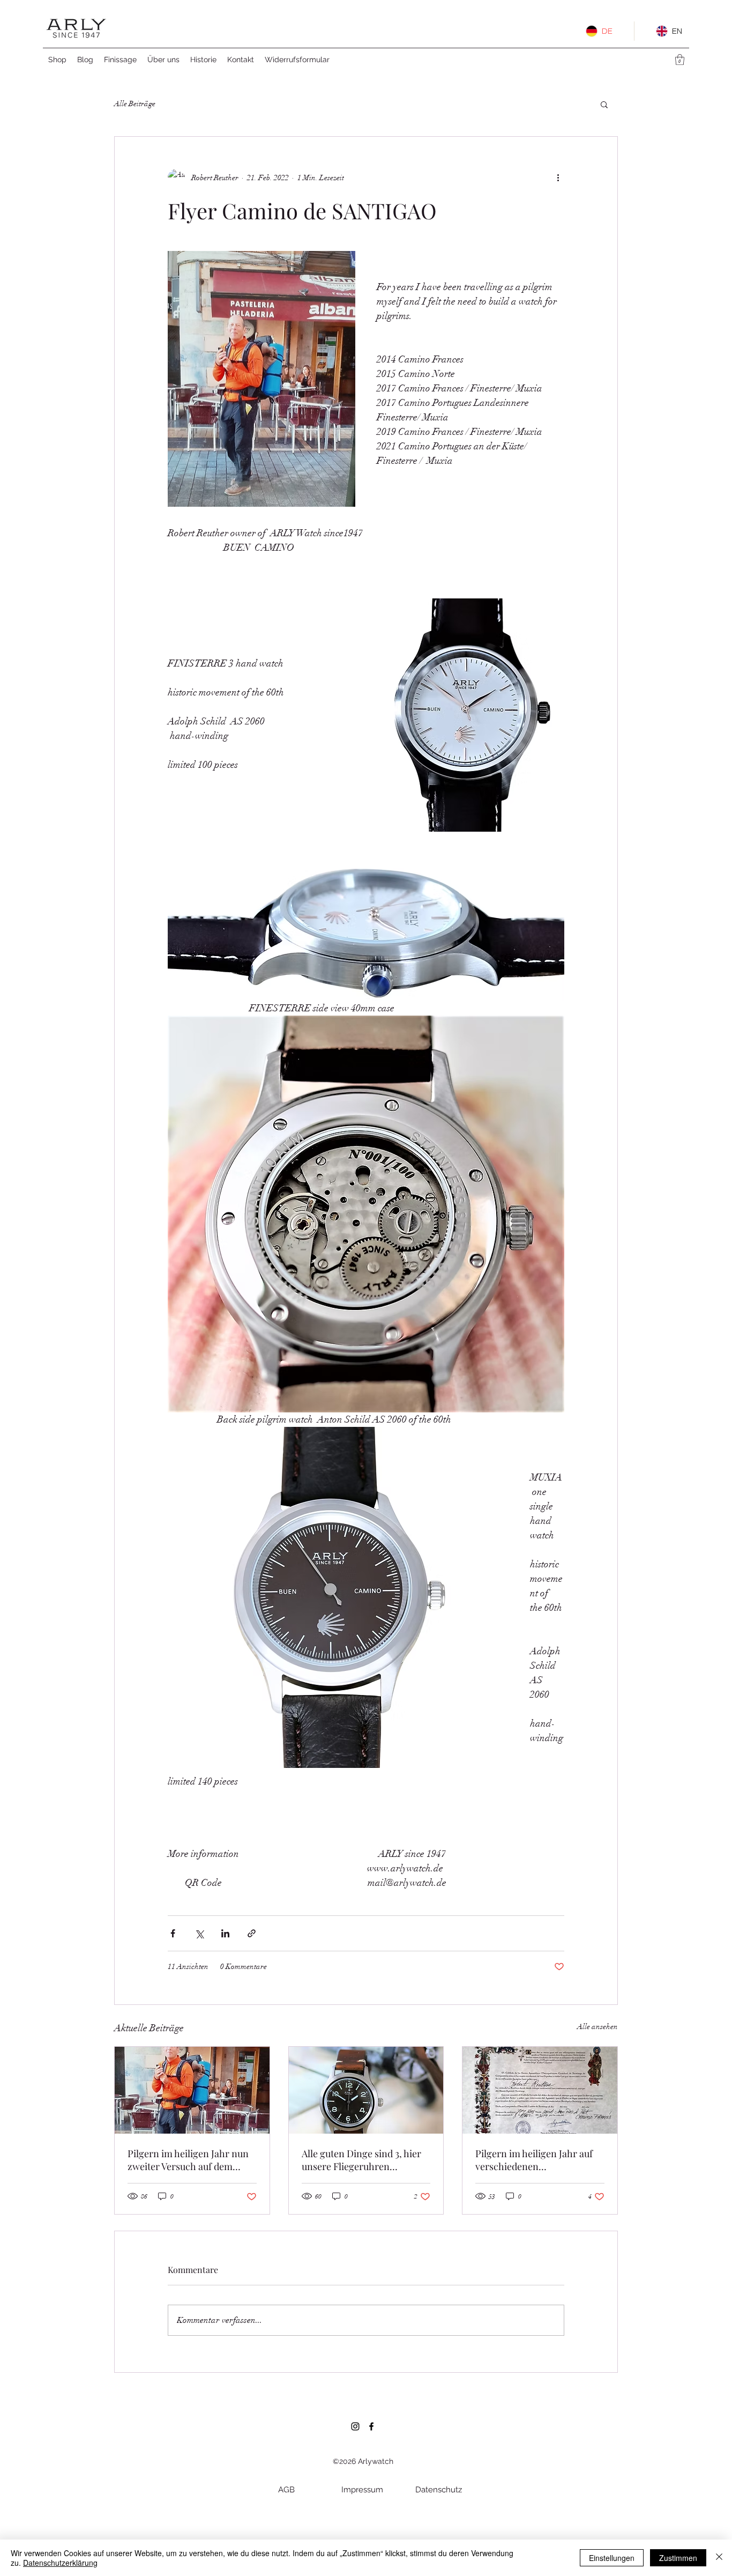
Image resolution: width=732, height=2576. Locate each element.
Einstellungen (612, 2558)
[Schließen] (719, 2558)
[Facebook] (371, 2426)
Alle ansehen (597, 2027)
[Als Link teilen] (252, 1933)
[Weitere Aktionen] (558, 177)
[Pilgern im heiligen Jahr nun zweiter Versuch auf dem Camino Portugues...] (192, 2090)
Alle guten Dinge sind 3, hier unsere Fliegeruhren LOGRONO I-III (361, 2160)
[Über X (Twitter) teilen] (199, 1933)
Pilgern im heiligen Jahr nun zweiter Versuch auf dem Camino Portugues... (188, 2160)
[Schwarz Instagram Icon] (355, 2426)
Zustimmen (678, 2558)
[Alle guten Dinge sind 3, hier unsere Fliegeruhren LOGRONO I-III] (366, 2090)
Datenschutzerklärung (60, 2563)
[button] (680, 60)
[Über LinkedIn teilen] (225, 1933)
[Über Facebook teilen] (173, 1933)
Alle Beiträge (135, 104)
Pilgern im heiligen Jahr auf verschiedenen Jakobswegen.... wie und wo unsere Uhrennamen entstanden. (534, 2160)
